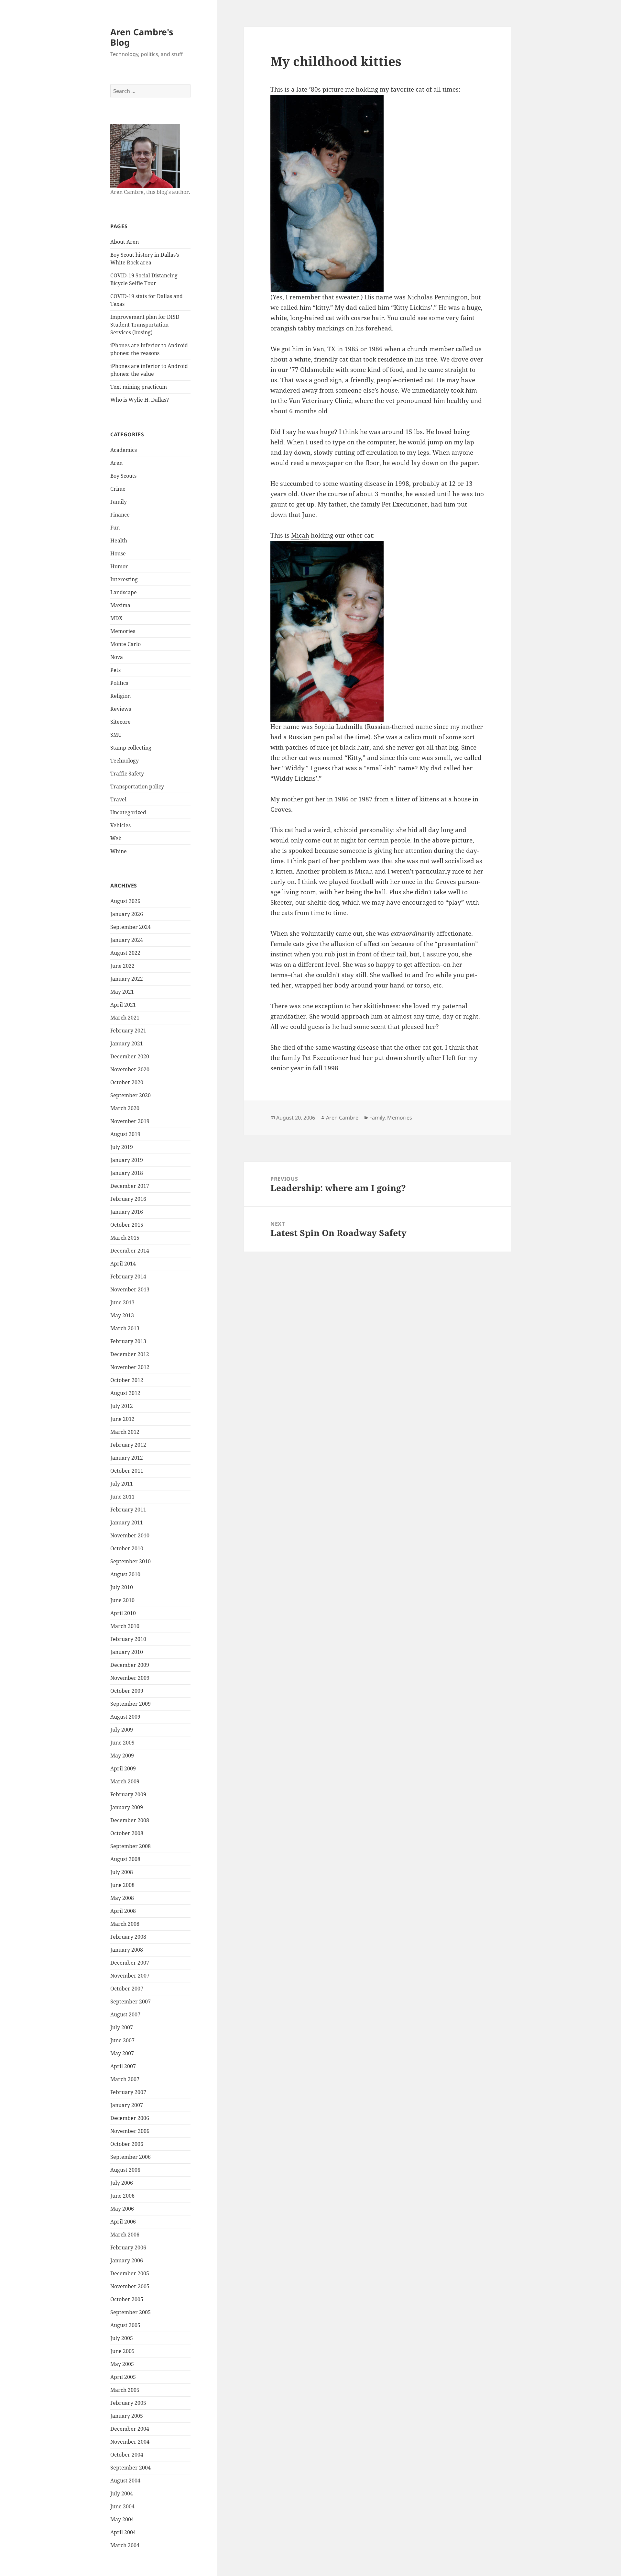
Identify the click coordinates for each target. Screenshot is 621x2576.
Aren (116, 463)
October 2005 (127, 2299)
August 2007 (125, 2014)
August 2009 (125, 1717)
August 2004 (125, 2481)
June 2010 (122, 1600)
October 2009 (127, 1691)
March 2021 (125, 1018)
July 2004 (122, 2493)
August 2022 (125, 953)
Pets (115, 670)
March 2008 (125, 1924)
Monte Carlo (125, 644)
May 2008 (122, 1898)
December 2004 (130, 2429)
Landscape (124, 592)
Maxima (120, 605)
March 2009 (125, 1781)
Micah (300, 535)
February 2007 (128, 2092)
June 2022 (122, 966)
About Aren (125, 242)
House (118, 553)
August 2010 (125, 1574)
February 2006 (128, 2247)
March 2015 (125, 1238)
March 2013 (125, 1328)
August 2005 (125, 2325)
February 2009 (128, 1794)
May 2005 (122, 2364)
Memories (123, 631)
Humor (119, 566)
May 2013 (122, 1315)
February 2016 (128, 1199)
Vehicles (120, 825)
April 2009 (123, 1768)
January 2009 (127, 1807)
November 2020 (130, 1069)
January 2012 (127, 1458)
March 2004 (125, 2545)
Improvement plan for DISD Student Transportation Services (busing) (145, 325)
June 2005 (122, 2351)
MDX (116, 618)
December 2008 (130, 1820)
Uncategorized (128, 812)
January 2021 (127, 1043)
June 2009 (122, 1743)
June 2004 (122, 2506)
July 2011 (122, 1484)
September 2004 (131, 2468)
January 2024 (127, 940)
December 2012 (130, 1354)
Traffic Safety (127, 774)
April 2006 (123, 2222)
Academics (124, 450)
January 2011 (127, 1522)
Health (119, 541)
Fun (115, 528)
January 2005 (127, 2416)
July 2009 (122, 1730)
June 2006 (122, 2196)
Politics (119, 683)
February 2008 (128, 1937)
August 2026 (125, 901)
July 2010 (122, 1587)
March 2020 (125, 1108)
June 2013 (122, 1302)
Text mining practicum (139, 387)
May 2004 (122, 2519)
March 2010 (125, 1626)
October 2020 (127, 1082)
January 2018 (127, 1173)
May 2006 (122, 2209)
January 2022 (127, 979)
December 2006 (130, 2118)
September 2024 (131, 927)
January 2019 (127, 1160)
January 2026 (127, 914)
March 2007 (125, 2079)
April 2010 (123, 1613)
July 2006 (122, 2183)
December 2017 (130, 1186)
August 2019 (125, 1134)
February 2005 (128, 2403)
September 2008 (131, 1846)
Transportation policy (137, 786)
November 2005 (130, 2286)
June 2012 (122, 1419)
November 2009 (130, 1678)
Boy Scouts (123, 476)
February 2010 (128, 1639)
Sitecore (120, 722)
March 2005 (125, 2390)
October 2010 (127, 1548)
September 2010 (131, 1561)
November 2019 (130, 1121)
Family (119, 502)
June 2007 (122, 2040)
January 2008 (127, 1950)
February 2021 (128, 1031)
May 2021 (122, 992)
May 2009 (122, 1756)
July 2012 (122, 1406)
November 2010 (130, 1535)
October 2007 (127, 1989)
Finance (120, 515)
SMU (116, 735)
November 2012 (130, 1367)
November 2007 (130, 1976)
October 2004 (127, 2455)
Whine (119, 851)
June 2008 (122, 1885)
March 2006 (125, 2235)
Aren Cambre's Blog (142, 37)
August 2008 (125, 1859)
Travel (118, 799)
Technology (125, 761)
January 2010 (127, 1652)
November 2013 (130, 1289)
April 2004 (123, 2532)
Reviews (121, 709)
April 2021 (123, 1005)
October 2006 (127, 2144)
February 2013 (128, 1341)
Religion (120, 696)
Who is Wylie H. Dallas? (140, 400)
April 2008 (123, 1911)
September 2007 (131, 2002)
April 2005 (123, 2377)
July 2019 (122, 1147)
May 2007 (122, 2053)
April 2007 (123, 2066)
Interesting (124, 579)
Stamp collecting (131, 748)
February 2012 (128, 1445)
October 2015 (127, 1225)
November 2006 (130, 2131)
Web (116, 838)
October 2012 (127, 1380)
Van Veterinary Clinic (320, 401)
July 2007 (122, 2027)
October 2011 (127, 1471)
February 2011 (128, 1510)
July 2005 (122, 2338)
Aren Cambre (342, 1118)
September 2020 (131, 1095)
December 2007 (130, 1963)
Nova (117, 657)
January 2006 (127, 2260)
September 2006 (131, 2157)
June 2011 (122, 1497)
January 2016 (127, 1212)
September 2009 (131, 1704)
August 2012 (125, 1393)
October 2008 (127, 1833)
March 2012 (125, 1432)
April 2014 (123, 1264)
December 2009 (130, 1665)
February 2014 (128, 1277)
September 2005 (131, 2312)
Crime (118, 489)
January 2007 (127, 2105)
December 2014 (130, 1251)
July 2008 (122, 1872)
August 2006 (125, 2170)
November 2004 (130, 2442)
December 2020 (130, 1056)
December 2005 (130, 2273)
